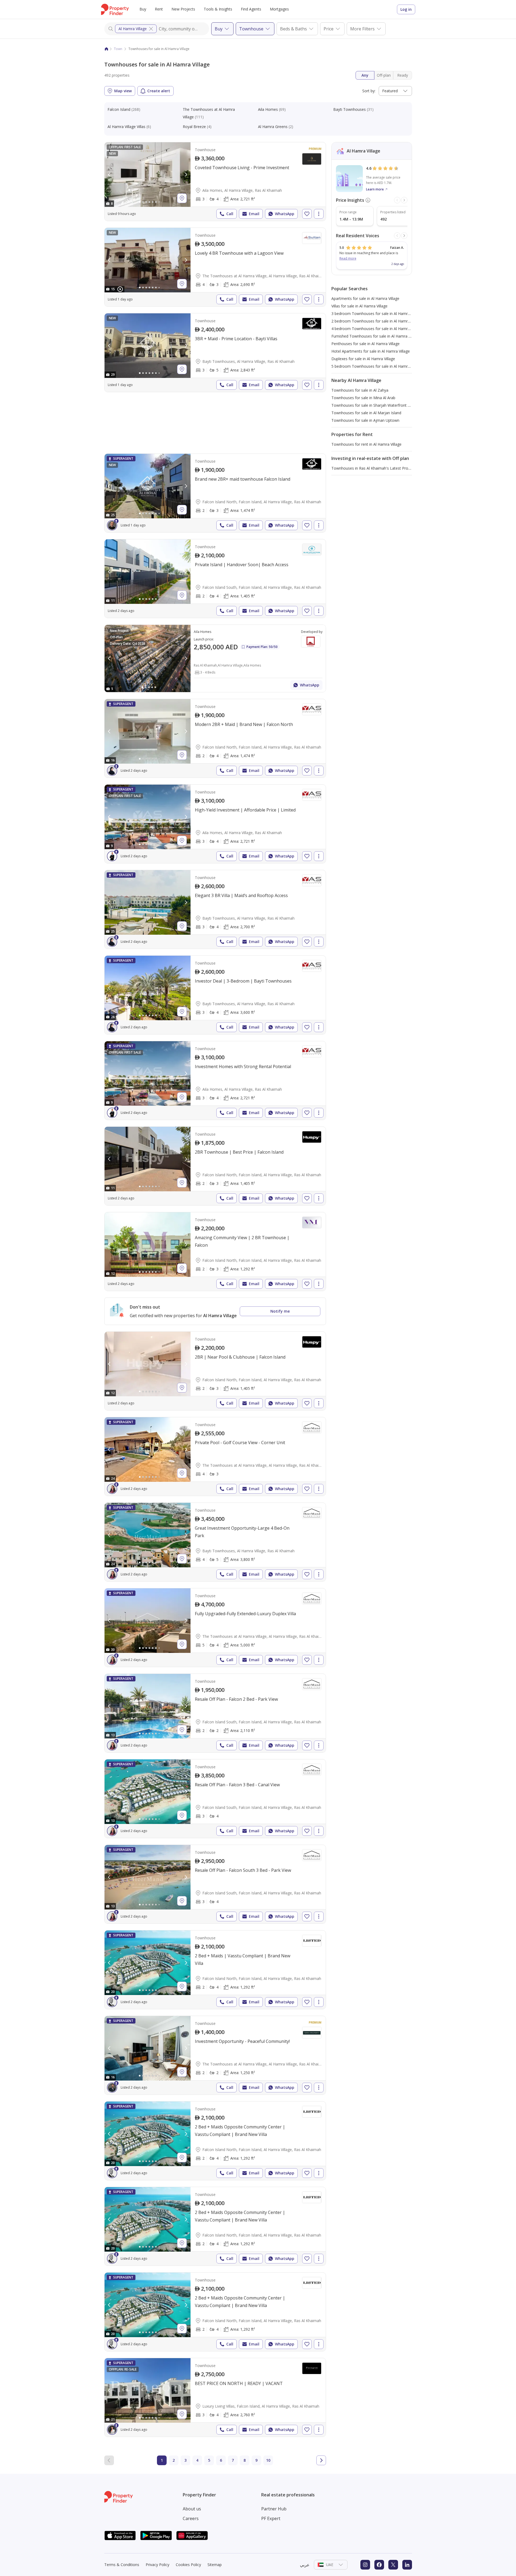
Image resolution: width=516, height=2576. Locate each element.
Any (365, 75)
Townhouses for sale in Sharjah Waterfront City (373, 405)
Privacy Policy (157, 2565)
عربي (305, 2565)
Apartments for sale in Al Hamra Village (365, 298)
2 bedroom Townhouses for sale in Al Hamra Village (377, 321)
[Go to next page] (321, 2460)
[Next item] (404, 200)
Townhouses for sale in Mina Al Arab (363, 398)
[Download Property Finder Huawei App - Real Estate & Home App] (192, 2536)
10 (268, 2460)
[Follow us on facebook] (379, 2565)
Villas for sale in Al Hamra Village (359, 306)
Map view (123, 91)
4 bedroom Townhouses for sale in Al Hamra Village (377, 329)
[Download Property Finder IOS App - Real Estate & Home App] (120, 2536)
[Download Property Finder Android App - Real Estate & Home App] (156, 2536)
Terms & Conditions (122, 2565)
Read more (348, 258)
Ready (403, 75)
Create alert (159, 91)
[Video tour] (120, 289)
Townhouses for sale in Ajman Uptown (365, 420)
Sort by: (369, 91)
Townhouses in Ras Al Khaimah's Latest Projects (374, 468)
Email (254, 214)
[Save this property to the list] (307, 214)
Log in (406, 9)
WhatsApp (285, 214)
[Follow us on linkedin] (407, 2565)
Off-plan (384, 75)
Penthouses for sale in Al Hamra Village (365, 344)
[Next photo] (186, 175)
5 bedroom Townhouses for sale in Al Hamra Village (377, 366)
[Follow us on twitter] (393, 2565)
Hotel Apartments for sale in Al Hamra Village (371, 351)
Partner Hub (274, 2509)
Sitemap (215, 2565)
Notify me (280, 1311)
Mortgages (279, 9)
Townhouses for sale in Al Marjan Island (366, 413)
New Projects (183, 9)
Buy (143, 9)
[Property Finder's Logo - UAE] (115, 9)
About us (192, 2509)
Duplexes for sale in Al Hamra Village (363, 359)
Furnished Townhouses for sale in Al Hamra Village (375, 336)
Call (230, 214)
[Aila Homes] (215, 658)
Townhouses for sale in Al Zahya (360, 390)
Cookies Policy (188, 2565)
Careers (191, 2518)
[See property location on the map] (182, 198)
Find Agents (251, 9)
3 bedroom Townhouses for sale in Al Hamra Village (377, 313)
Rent (159, 9)
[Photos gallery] (148, 175)
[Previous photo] (109, 175)
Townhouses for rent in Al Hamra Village (366, 444)
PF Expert (271, 2518)
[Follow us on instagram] (365, 2565)
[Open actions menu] (319, 214)
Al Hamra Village (133, 29)
